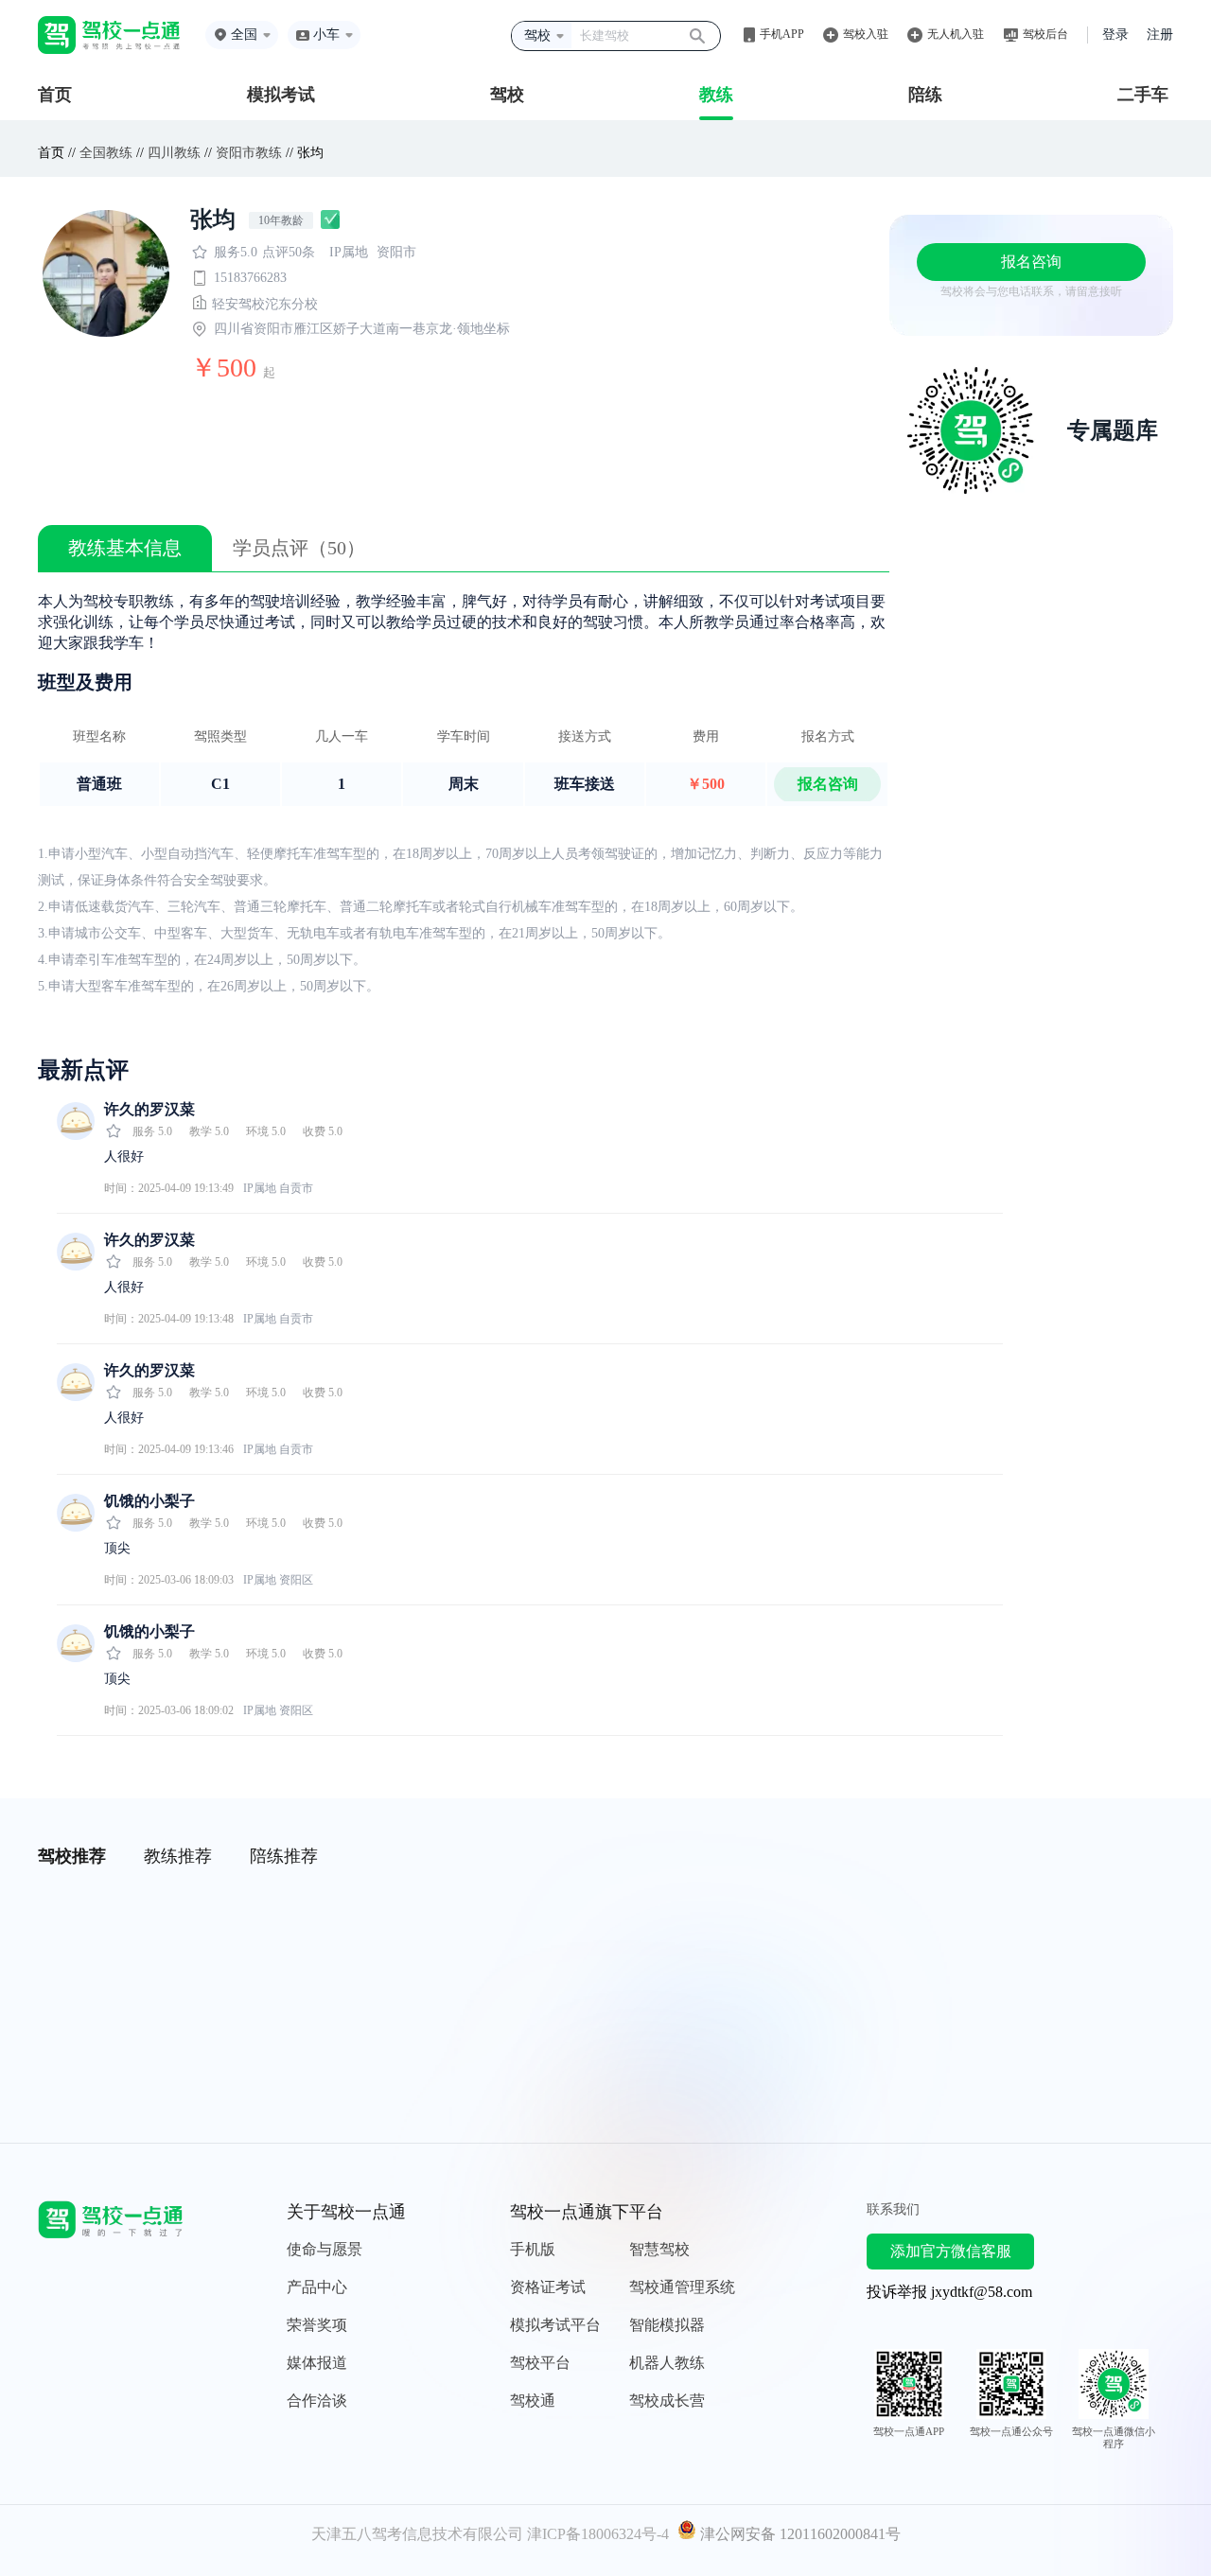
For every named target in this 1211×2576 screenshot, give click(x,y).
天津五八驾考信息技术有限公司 (417, 2534)
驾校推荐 (72, 1856)
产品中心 (317, 2287)
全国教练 (106, 153)
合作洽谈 (317, 2401)
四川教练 (174, 153)
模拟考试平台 (555, 2325)
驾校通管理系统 (682, 2287)
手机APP (782, 34)
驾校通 (533, 2401)
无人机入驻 (956, 34)
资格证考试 (548, 2287)
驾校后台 (1045, 34)
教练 (716, 95)
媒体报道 (317, 2363)
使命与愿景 (325, 2249)
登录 (1115, 35)
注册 (1160, 35)
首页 (55, 95)
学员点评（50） (299, 548)
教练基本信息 (125, 548)
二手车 (1143, 95)
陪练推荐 (284, 1856)
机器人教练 (667, 2363)
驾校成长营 (667, 2401)
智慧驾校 (659, 2249)
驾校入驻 (866, 34)
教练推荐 (178, 1856)
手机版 (533, 2249)
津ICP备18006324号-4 (598, 2534)
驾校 (507, 95)
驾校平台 (540, 2363)
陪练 (925, 95)
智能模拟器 (667, 2325)
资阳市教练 (249, 153)
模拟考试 (281, 95)
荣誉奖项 (317, 2325)
